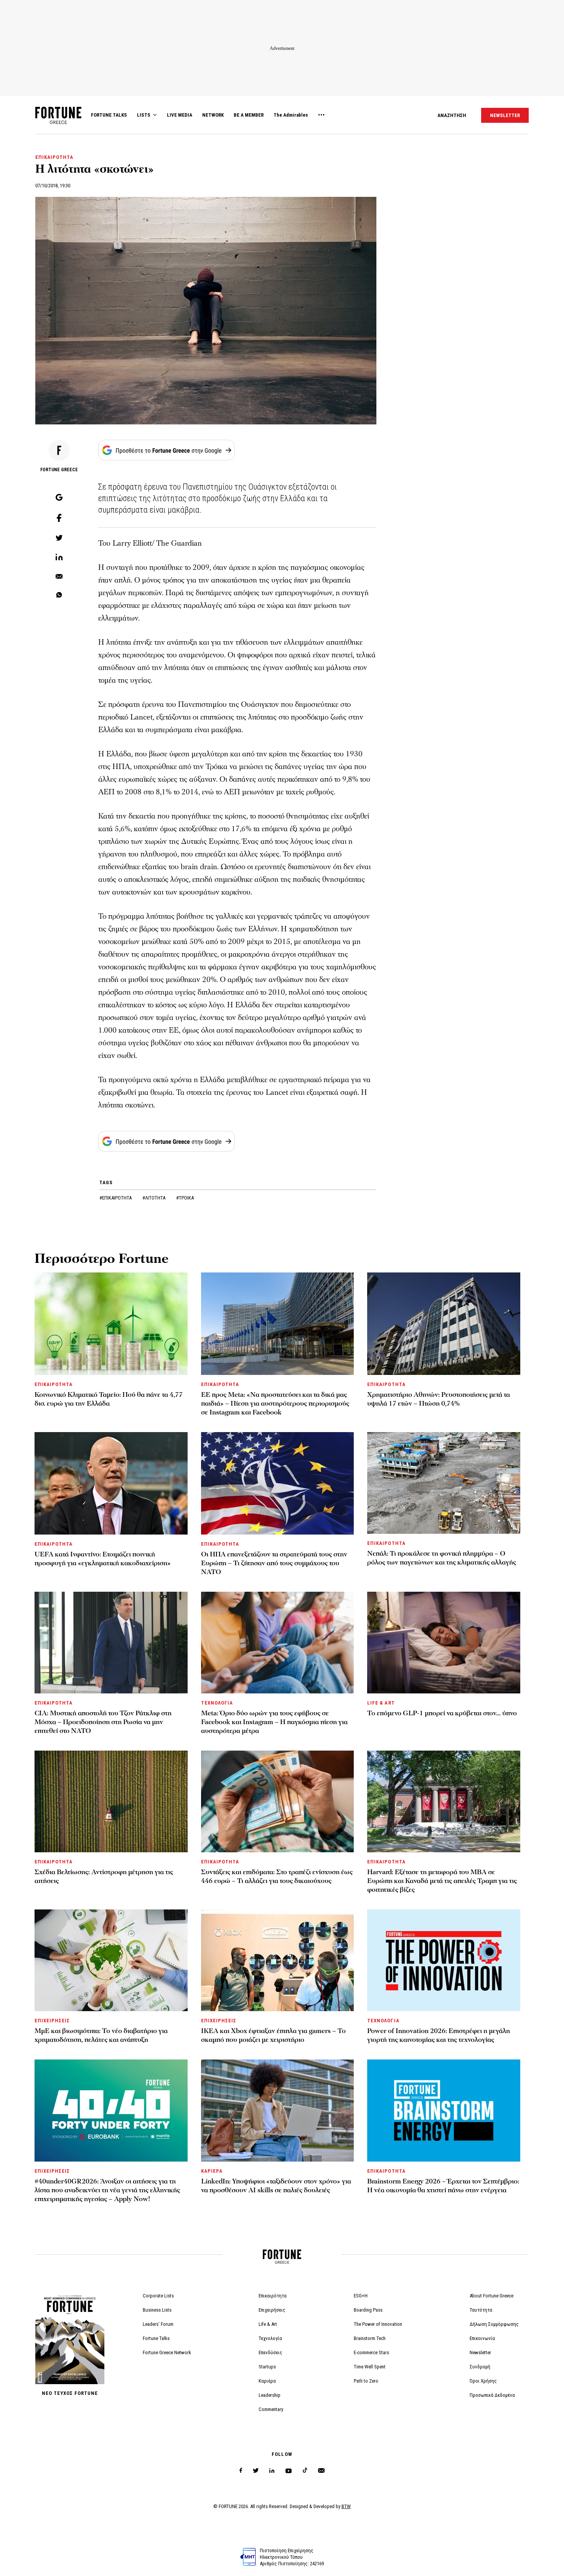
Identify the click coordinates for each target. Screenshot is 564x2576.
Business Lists (157, 2310)
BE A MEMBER (249, 115)
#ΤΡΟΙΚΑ (185, 1198)
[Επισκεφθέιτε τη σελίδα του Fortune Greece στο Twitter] (256, 2471)
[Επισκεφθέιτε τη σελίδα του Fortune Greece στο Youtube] (289, 2472)
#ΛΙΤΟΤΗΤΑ (154, 1198)
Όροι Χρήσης (483, 2381)
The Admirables (291, 115)
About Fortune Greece (491, 2296)
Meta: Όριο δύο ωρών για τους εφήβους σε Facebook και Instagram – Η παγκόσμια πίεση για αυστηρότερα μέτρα (274, 1722)
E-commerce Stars (371, 2352)
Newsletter (480, 2352)
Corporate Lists (158, 2296)
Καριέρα (267, 2381)
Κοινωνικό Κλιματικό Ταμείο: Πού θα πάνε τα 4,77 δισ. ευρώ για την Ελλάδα (109, 1399)
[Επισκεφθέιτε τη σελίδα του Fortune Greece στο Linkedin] (272, 2471)
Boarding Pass (368, 2310)
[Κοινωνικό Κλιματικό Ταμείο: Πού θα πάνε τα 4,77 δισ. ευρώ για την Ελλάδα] (111, 1324)
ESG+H (361, 2296)
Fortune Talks (156, 2338)
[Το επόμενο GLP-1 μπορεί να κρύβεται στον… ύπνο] (444, 1643)
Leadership (270, 2395)
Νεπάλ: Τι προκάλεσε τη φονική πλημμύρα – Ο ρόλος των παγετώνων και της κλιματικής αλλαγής (442, 1558)
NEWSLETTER (505, 115)
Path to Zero (366, 2381)
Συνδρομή (480, 2367)
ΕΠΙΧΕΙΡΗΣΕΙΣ (52, 2021)
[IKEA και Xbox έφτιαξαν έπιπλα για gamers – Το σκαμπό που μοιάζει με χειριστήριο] (278, 1960)
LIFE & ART (381, 1703)
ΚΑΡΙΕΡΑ (212, 2171)
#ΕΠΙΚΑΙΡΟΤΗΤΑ (116, 1198)
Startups (267, 2367)
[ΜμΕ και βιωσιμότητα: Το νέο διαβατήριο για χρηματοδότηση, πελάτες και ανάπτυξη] (111, 1960)
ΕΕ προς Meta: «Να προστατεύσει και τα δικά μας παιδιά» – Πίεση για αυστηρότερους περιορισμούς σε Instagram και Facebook (275, 1404)
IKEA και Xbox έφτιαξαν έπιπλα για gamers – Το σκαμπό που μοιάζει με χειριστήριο (273, 2035)
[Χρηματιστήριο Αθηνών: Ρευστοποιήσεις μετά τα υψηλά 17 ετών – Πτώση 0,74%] (444, 1324)
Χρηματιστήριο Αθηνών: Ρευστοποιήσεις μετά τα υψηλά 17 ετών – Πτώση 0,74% (439, 1399)
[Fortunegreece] (58, 122)
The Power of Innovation (378, 2324)
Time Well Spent (370, 2367)
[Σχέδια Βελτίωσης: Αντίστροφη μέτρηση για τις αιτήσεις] (111, 1801)
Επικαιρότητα (273, 2296)
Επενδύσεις (270, 2352)
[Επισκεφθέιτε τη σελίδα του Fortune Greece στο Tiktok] (305, 2471)
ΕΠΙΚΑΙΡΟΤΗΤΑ (54, 157)
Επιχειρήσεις (272, 2310)
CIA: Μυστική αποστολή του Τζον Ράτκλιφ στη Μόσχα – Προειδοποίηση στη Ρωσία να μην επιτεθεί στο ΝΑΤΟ (103, 1722)
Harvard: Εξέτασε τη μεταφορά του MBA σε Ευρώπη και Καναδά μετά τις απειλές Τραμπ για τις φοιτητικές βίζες (442, 1881)
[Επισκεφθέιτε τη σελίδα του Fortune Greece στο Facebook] (241, 2471)
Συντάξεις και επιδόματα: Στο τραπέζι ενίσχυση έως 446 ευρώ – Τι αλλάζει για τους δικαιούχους (277, 1876)
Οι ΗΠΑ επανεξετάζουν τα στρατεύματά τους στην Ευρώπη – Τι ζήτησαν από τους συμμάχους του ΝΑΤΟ (274, 1563)
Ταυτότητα (481, 2310)
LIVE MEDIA (180, 115)
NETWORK (213, 115)
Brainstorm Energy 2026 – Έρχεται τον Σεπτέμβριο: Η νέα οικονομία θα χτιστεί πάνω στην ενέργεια (443, 2186)
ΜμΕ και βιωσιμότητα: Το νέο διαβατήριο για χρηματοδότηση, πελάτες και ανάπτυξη (101, 2035)
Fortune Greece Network (167, 2352)
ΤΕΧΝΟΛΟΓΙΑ (217, 1703)
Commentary (271, 2409)
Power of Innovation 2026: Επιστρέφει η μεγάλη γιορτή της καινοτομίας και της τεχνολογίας (439, 2035)
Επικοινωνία (482, 2338)
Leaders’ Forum (158, 2324)
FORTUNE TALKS (109, 115)
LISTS (144, 115)
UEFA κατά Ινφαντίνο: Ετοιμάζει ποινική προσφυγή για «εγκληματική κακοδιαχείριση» (103, 1559)
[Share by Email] (59, 577)
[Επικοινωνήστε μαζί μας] (321, 2471)
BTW (346, 2506)
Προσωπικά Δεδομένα (492, 2395)
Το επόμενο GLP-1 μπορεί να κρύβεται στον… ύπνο (442, 1713)
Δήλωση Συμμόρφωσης (494, 2324)
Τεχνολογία (270, 2338)
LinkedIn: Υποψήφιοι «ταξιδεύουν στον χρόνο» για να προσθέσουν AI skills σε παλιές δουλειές (276, 2186)
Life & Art (268, 2324)
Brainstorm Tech (370, 2338)
